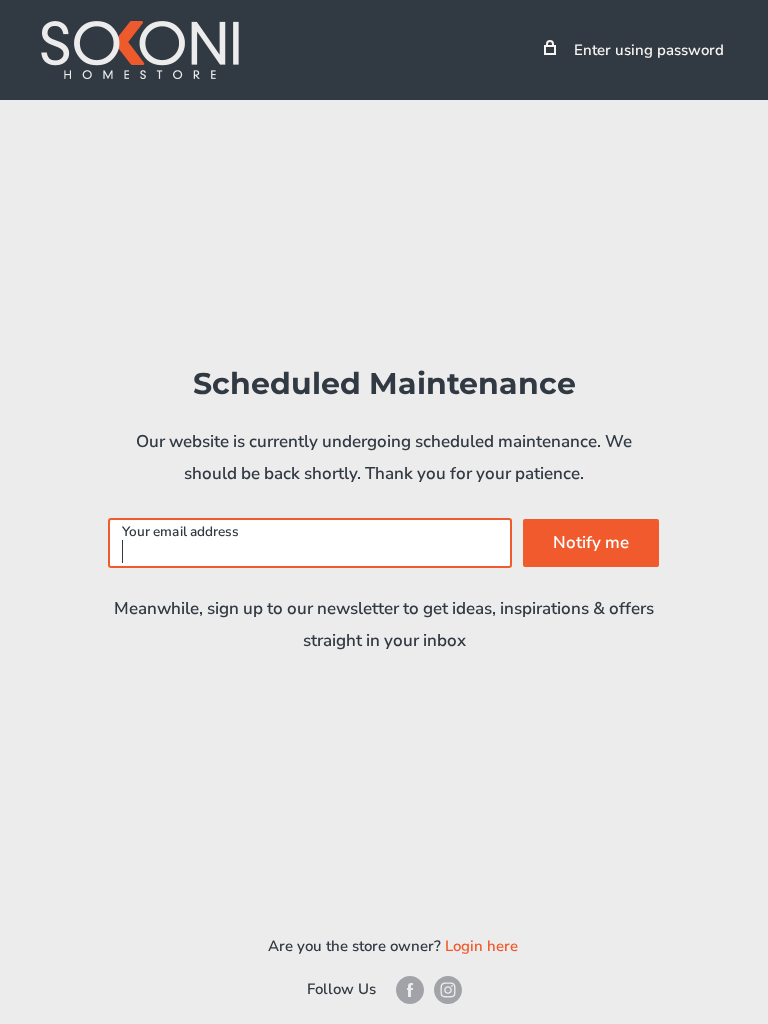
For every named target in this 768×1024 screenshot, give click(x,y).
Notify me (591, 542)
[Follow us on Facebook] (410, 989)
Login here (481, 946)
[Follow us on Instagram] (448, 989)
